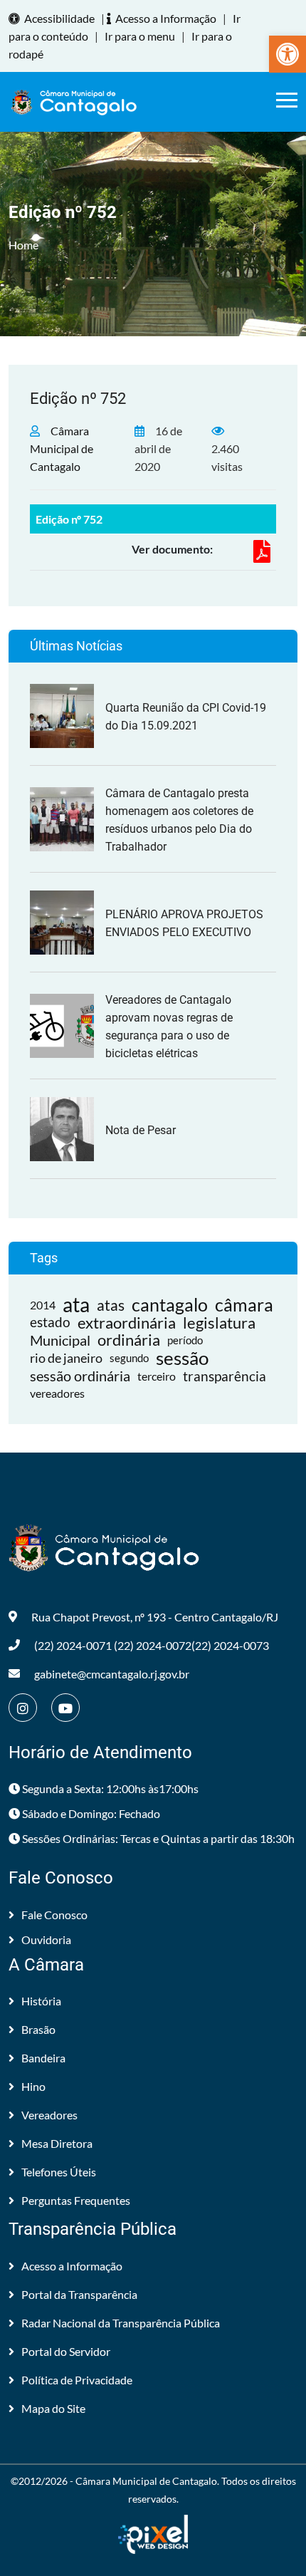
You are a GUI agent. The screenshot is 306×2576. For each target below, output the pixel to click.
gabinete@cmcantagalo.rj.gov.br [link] (112, 1674)
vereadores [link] (57, 1393)
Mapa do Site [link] (53, 2408)
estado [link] (50, 1322)
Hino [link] (33, 2086)
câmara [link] (244, 1305)
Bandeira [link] (43, 2058)
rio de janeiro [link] (66, 1358)
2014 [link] (43, 1305)
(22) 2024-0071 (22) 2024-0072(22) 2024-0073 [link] (152, 1645)
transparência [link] (225, 1376)
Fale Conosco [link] (54, 1915)
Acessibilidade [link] (59, 18)
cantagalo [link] (170, 1305)
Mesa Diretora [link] (57, 2143)
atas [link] (111, 1305)
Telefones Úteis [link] (59, 2172)
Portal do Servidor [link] (66, 2351)
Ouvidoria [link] (46, 1939)
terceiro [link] (157, 1376)
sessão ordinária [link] (80, 1376)
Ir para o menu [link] (140, 36)
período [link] (185, 1340)
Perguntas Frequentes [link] (76, 2200)
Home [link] (23, 245)
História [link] (41, 2001)
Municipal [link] (60, 1340)
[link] (287, 54)
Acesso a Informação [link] (166, 18)
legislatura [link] (219, 1323)
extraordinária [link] (127, 1323)
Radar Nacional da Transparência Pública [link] (121, 2323)
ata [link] (76, 1305)
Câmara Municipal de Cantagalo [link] (62, 448)
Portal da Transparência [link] (79, 2294)
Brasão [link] (38, 2029)
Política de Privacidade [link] (77, 2380)
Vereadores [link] (49, 2115)
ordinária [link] (129, 1340)
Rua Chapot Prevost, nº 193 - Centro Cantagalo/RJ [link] (155, 1617)
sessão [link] (182, 1358)
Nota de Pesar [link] (141, 1130)
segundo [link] (129, 1358)
